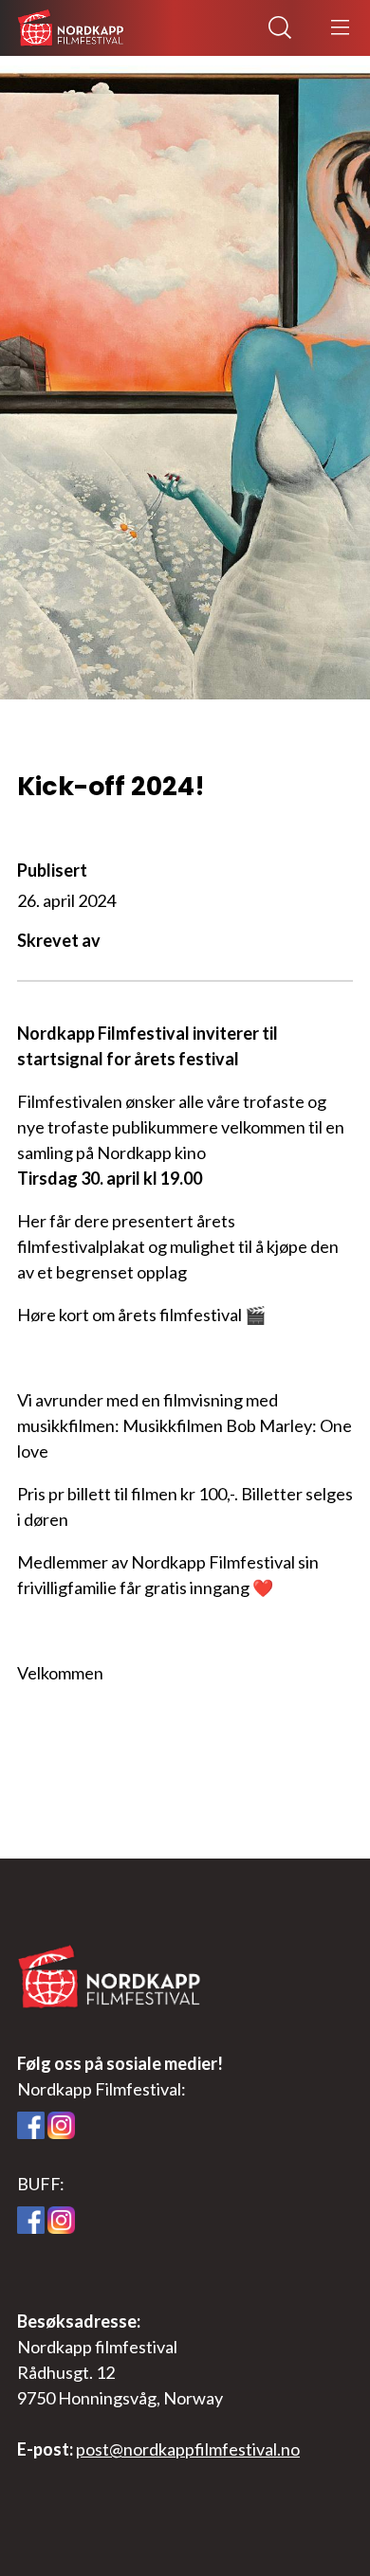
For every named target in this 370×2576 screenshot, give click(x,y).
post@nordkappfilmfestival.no (188, 2449)
